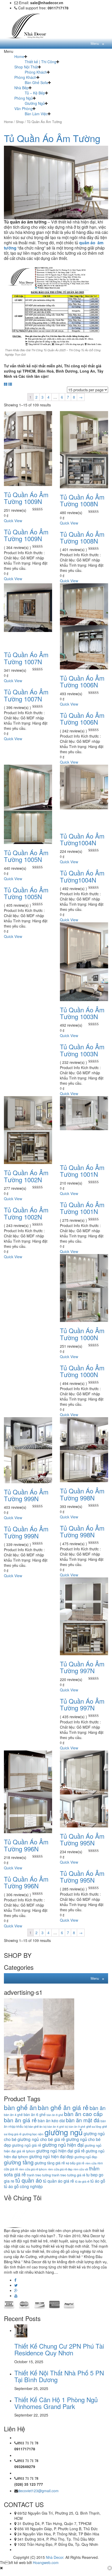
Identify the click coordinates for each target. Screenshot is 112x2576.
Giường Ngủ (35, 103)
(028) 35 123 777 (29, 2484)
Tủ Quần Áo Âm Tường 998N (82, 1494)
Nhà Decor (55, 2557)
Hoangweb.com (46, 2562)
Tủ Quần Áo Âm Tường (52, 138)
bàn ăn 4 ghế (13, 2115)
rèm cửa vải (81, 2169)
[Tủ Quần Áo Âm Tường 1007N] (28, 607)
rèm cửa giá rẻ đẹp (60, 2169)
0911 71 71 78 (28, 2443)
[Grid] (6, 384)
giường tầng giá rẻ (50, 2163)
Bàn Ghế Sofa (36, 82)
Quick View (13, 521)
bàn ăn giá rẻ (20, 2120)
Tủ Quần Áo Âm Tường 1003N (82, 1013)
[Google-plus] (16, 2290)
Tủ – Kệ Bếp (35, 93)
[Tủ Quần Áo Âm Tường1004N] (84, 787)
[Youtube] (16, 2296)
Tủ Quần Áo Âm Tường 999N (26, 1495)
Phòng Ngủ (24, 98)
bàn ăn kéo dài (51, 2120)
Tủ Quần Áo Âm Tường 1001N (82, 1171)
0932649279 (25, 2466)
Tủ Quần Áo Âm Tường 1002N (26, 1176)
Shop (20, 122)
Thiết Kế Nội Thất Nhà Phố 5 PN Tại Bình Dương (59, 2376)
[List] (10, 384)
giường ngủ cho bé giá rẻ (41, 2139)
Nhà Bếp (21, 88)
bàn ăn (98, 2108)
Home (19, 56)
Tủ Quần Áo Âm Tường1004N (82, 839)
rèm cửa (91, 2163)
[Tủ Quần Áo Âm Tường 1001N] (84, 1113)
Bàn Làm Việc (36, 114)
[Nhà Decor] (30, 25)
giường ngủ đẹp (86, 2157)
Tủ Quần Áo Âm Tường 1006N (82, 681)
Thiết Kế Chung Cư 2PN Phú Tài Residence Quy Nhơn (59, 2349)
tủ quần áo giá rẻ (58, 2181)
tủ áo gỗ (98, 2181)
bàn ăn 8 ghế (55, 2115)
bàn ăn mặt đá (83, 2120)
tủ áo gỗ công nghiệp (23, 2186)
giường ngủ (64, 2132)
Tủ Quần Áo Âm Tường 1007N (26, 658)
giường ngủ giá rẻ (27, 2145)
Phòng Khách (36, 72)
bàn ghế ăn (20, 2107)
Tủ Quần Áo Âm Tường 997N (82, 1667)
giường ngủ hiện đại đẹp (51, 2156)
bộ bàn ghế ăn (33, 2126)
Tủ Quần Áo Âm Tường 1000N (82, 1334)
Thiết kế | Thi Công (41, 62)
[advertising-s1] (39, 2044)
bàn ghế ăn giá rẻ (63, 2107)
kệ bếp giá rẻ (75, 2163)
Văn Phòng (23, 108)
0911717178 (25, 2449)
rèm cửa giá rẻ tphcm (33, 2169)
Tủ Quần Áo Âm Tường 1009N (26, 498)
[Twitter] (16, 2285)
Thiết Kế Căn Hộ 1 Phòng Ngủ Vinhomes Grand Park (56, 2403)
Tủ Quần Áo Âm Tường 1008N (82, 500)
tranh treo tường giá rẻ (69, 2175)
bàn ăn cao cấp (83, 2114)
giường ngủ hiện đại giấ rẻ (60, 2151)
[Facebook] (15, 2280)
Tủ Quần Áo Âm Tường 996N (26, 1845)
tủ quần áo (29, 2180)
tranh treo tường (39, 2175)
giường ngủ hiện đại (63, 2145)
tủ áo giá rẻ (82, 2181)
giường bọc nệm (33, 2134)
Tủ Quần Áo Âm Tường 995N (82, 1839)
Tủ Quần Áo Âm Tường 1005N (26, 856)
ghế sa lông (94, 2126)
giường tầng (19, 2162)
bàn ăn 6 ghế (35, 2114)
